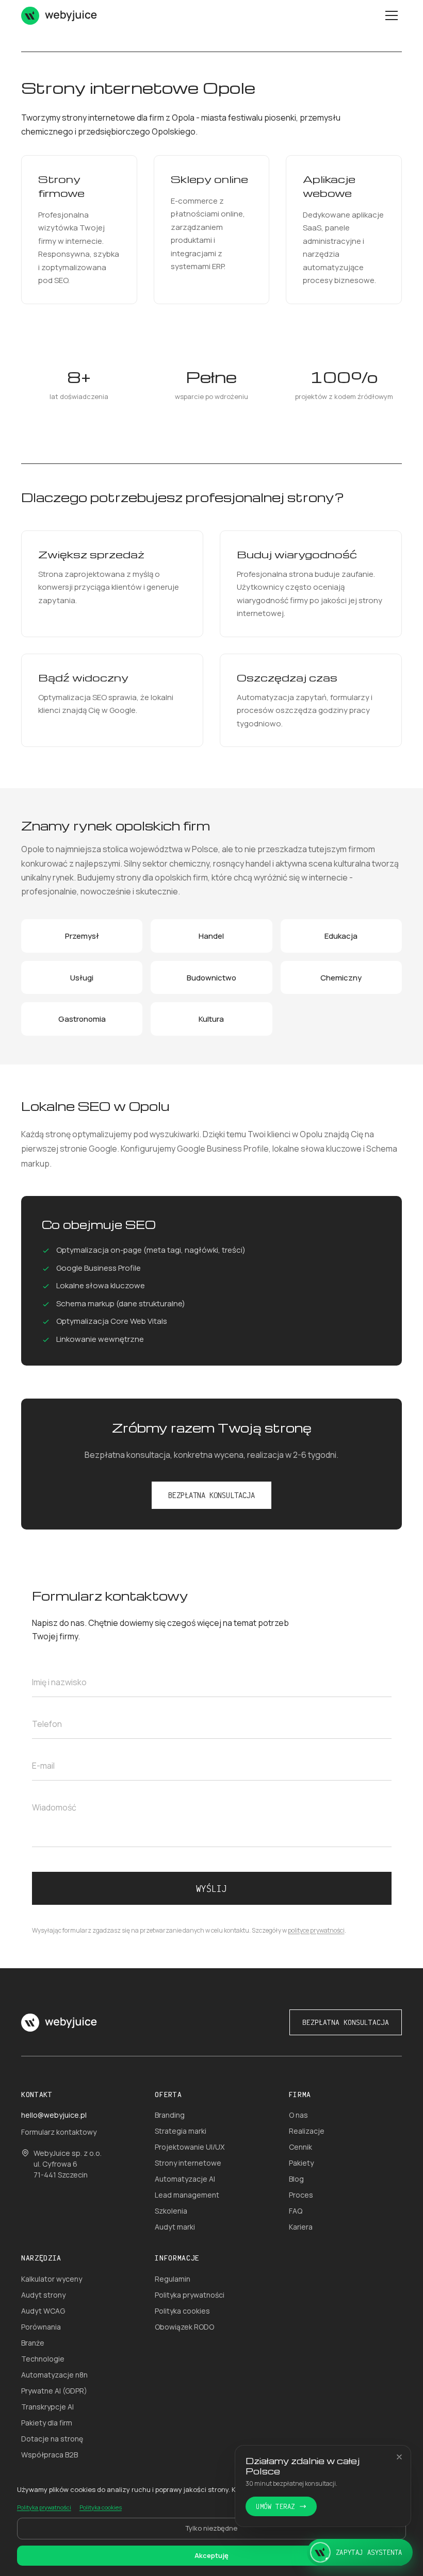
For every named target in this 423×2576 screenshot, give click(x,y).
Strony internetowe (188, 2163)
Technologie (43, 2359)
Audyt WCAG (43, 2311)
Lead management (187, 2195)
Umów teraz (275, 2506)
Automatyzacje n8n (54, 2375)
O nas (298, 2115)
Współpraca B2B (50, 2455)
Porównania (41, 2327)
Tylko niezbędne (211, 2528)
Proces (301, 2195)
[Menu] (392, 15)
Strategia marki (181, 2131)
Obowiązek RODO (184, 2327)
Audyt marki (175, 2227)
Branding (170, 2115)
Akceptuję (211, 2555)
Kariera (301, 2227)
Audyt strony (43, 2295)
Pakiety (301, 2163)
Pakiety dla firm (47, 2423)
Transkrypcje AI (47, 2407)
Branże (33, 2343)
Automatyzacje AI (185, 2179)
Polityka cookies (182, 2311)
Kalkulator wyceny (52, 2279)
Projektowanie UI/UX (190, 2147)
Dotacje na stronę (52, 2439)
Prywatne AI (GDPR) (54, 2391)
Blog (296, 2179)
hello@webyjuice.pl (54, 2115)
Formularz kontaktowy (59, 2132)
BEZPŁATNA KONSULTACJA (211, 1495)
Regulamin (173, 2279)
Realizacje (307, 2131)
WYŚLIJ (211, 1888)
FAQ (296, 2211)
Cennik (300, 2147)
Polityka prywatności (190, 2295)
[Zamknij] (399, 2457)
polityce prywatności (316, 1930)
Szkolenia (171, 2211)
